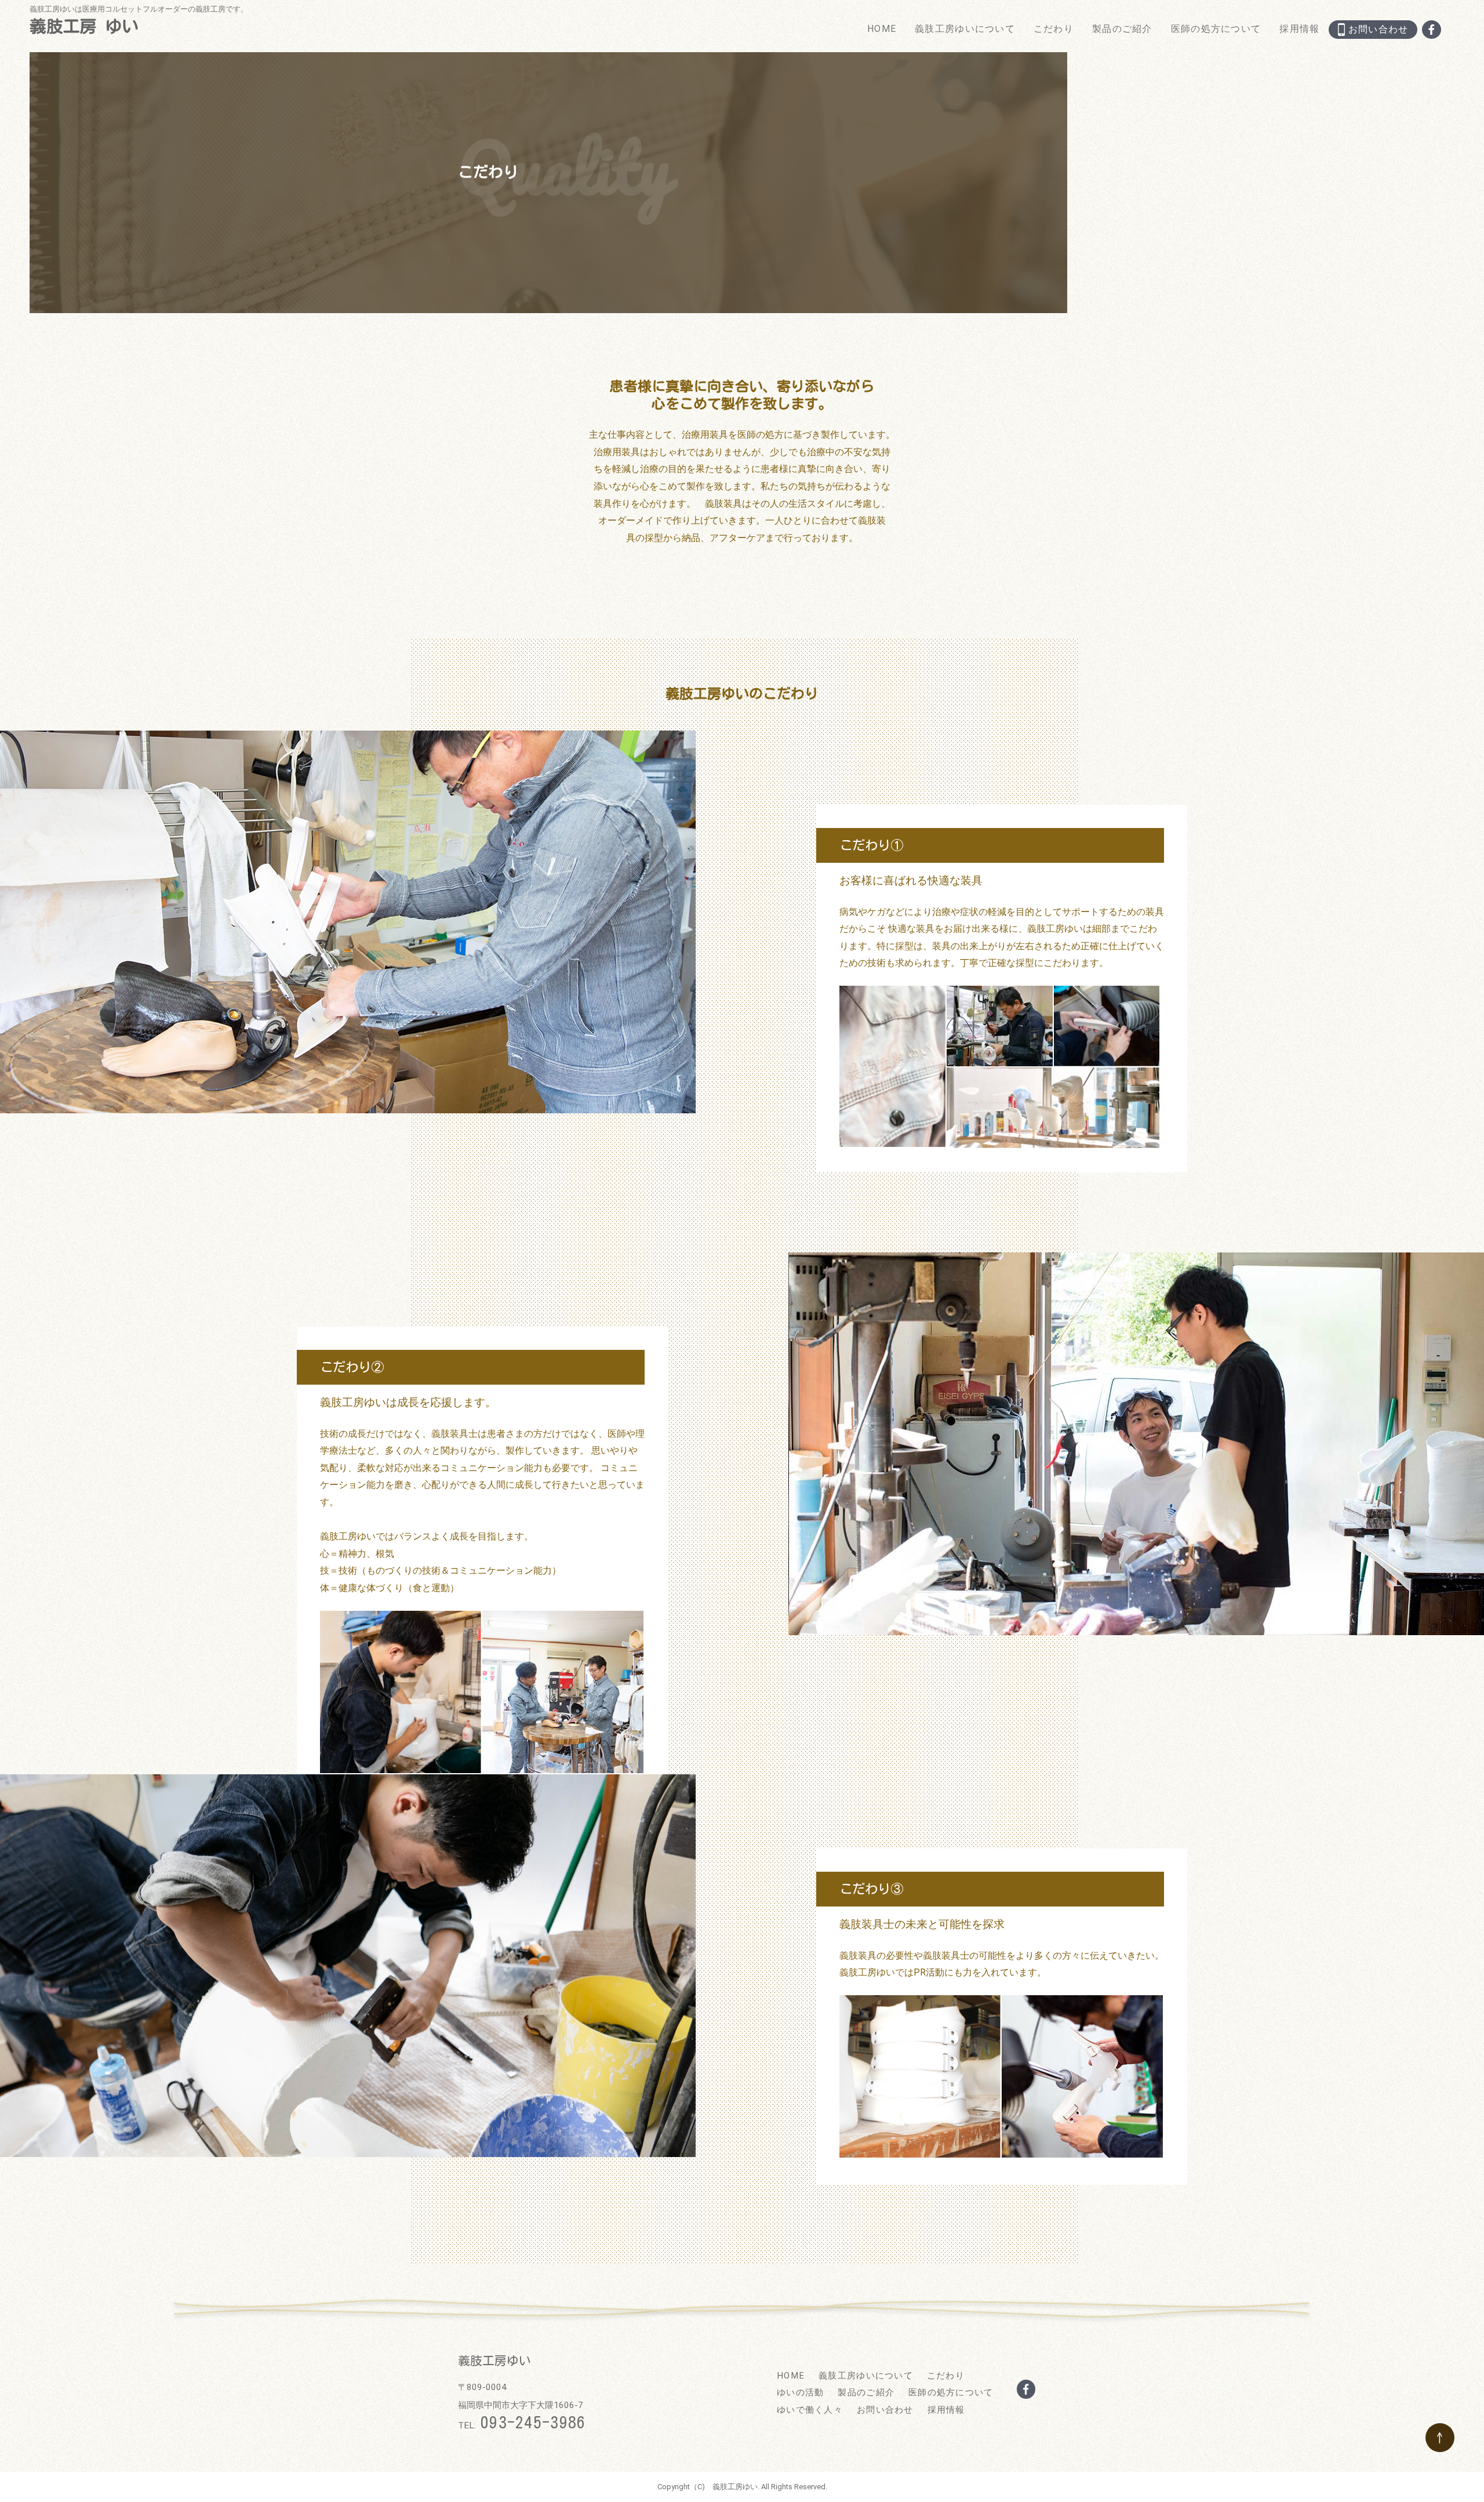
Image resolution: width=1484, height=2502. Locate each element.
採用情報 (1299, 29)
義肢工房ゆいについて (965, 29)
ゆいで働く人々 (810, 2410)
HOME (882, 29)
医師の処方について (1216, 29)
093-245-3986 (533, 2422)
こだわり (1054, 29)
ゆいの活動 (800, 2392)
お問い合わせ (885, 2410)
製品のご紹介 (1122, 29)
